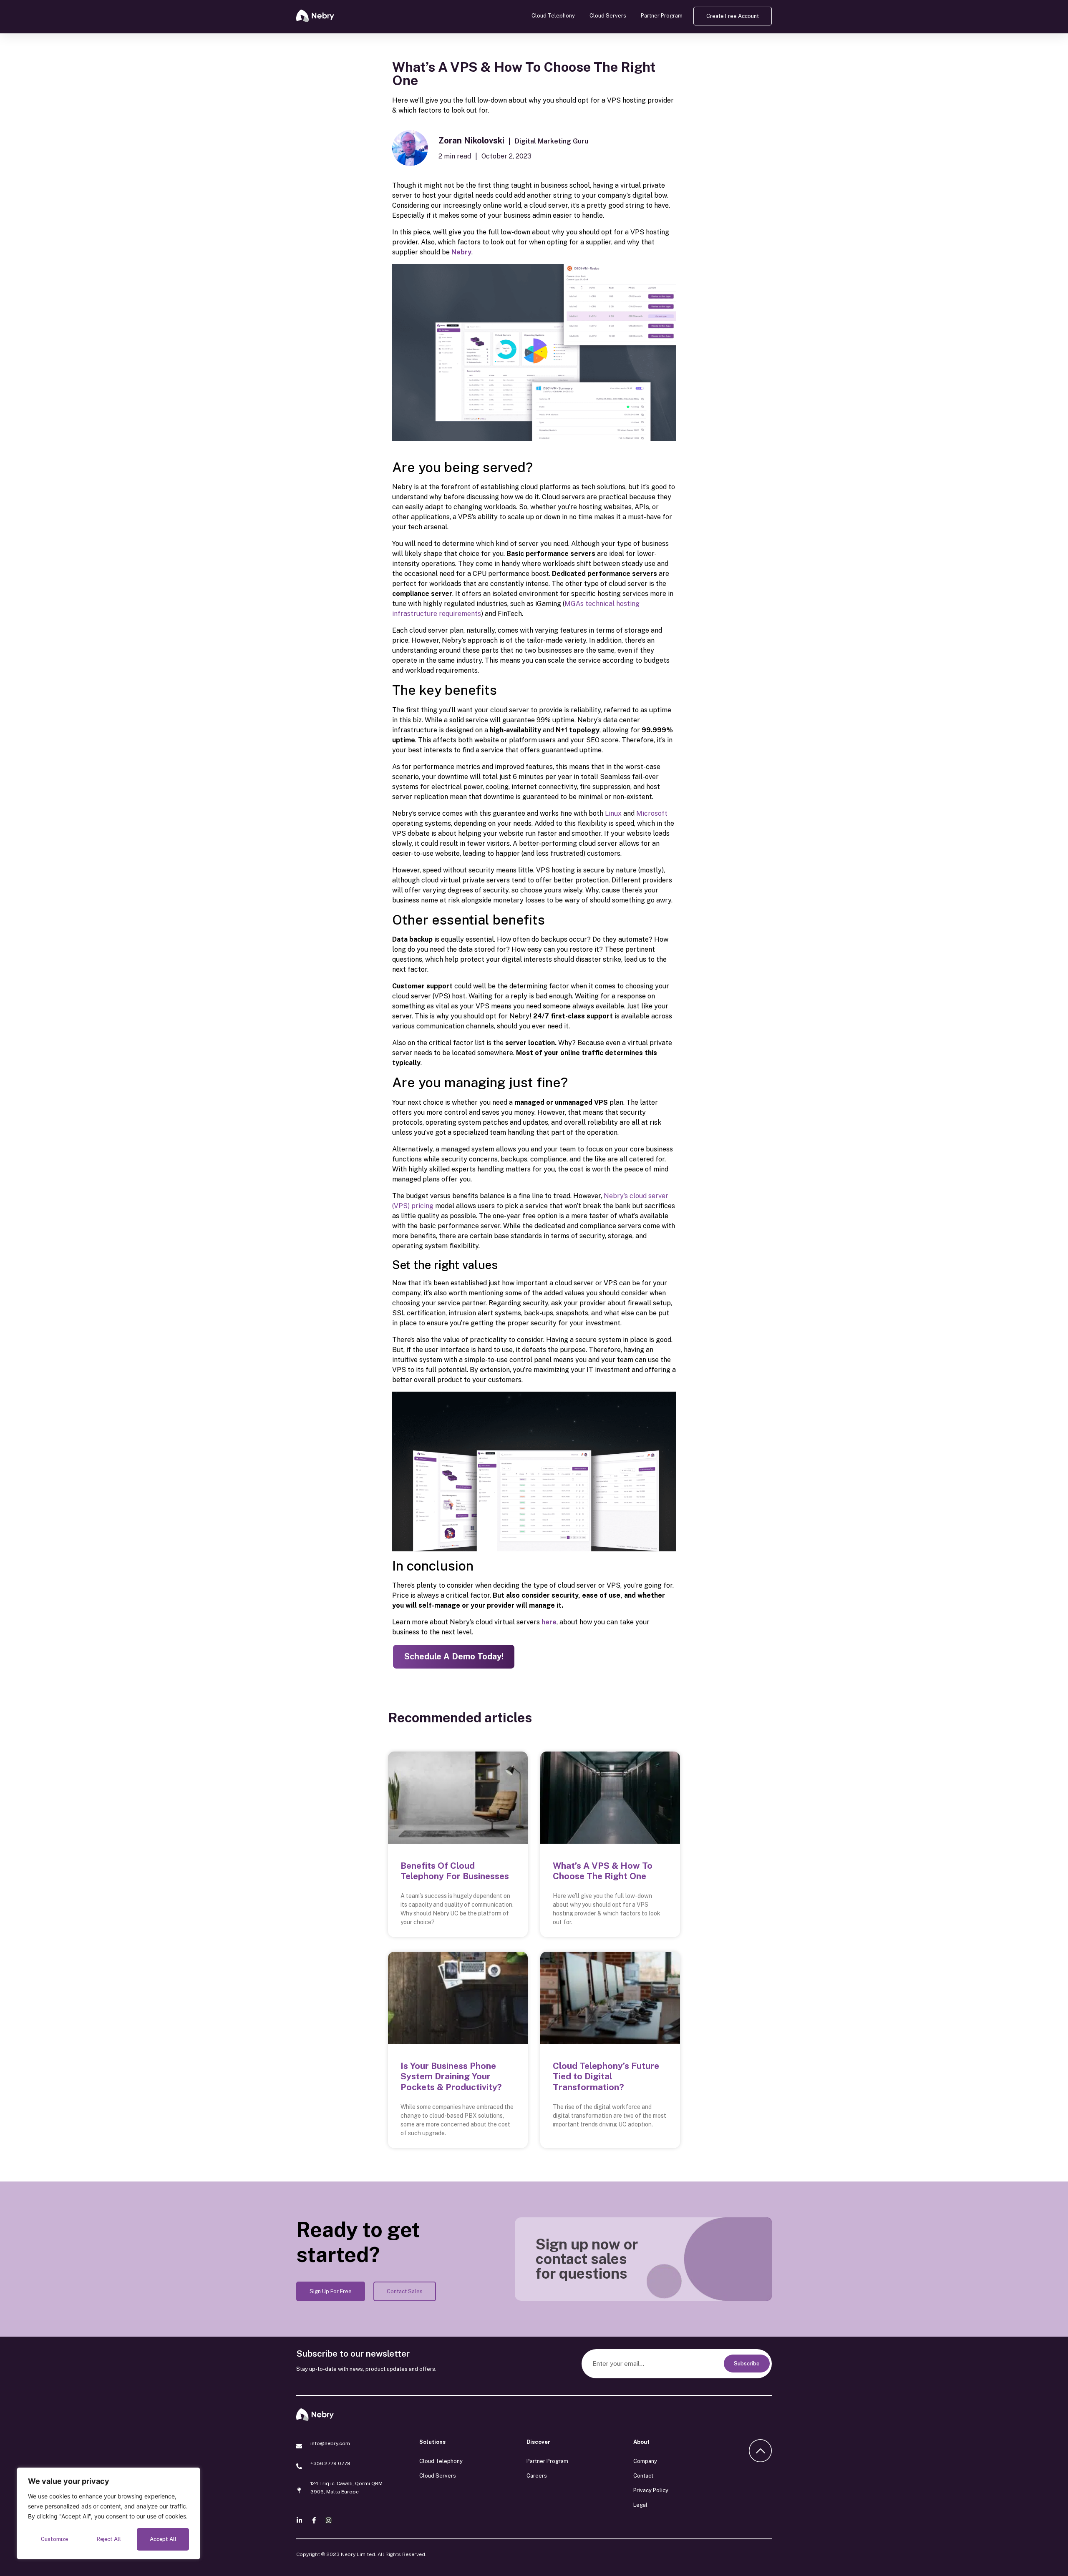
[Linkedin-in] (299, 2520)
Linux (613, 813)
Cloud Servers (608, 16)
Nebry (461, 252)
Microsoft (652, 813)
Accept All (163, 2539)
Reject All (109, 2539)
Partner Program (662, 16)
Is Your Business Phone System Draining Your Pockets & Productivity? (451, 2076)
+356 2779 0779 (330, 2463)
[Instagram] (329, 2520)
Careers (537, 2476)
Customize (54, 2539)
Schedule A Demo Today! (454, 1656)
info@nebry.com (330, 2443)
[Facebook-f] (314, 2520)
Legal (640, 2505)
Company (645, 2461)
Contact (643, 2476)
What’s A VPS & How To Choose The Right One (603, 1871)
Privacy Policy (651, 2490)
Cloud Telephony (553, 16)
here (549, 1622)
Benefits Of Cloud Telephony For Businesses (455, 1871)
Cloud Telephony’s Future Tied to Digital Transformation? (606, 2076)
